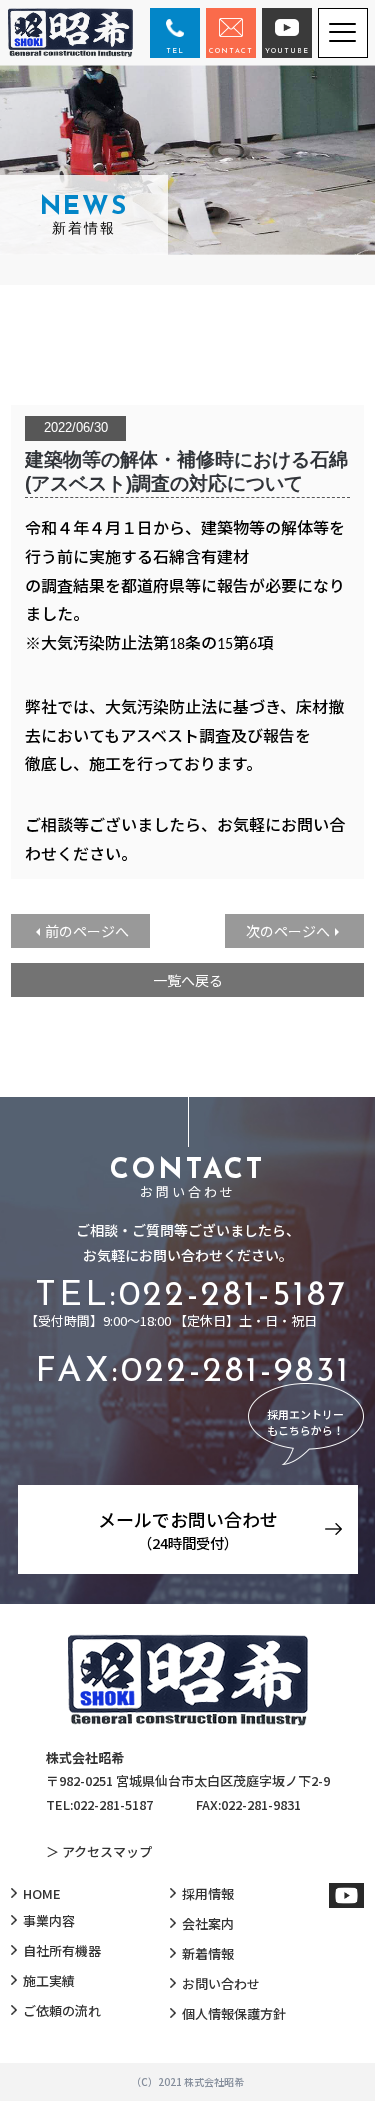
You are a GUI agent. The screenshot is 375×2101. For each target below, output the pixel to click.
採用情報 (208, 1893)
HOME (42, 1893)
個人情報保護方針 (234, 2013)
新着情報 (208, 1953)
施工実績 (49, 1980)
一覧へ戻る (188, 980)
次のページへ (288, 931)
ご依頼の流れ (62, 2010)
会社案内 (208, 1923)
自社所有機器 (62, 1950)
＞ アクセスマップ (99, 1851)
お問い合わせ (221, 1983)
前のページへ (87, 931)
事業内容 (49, 1920)
